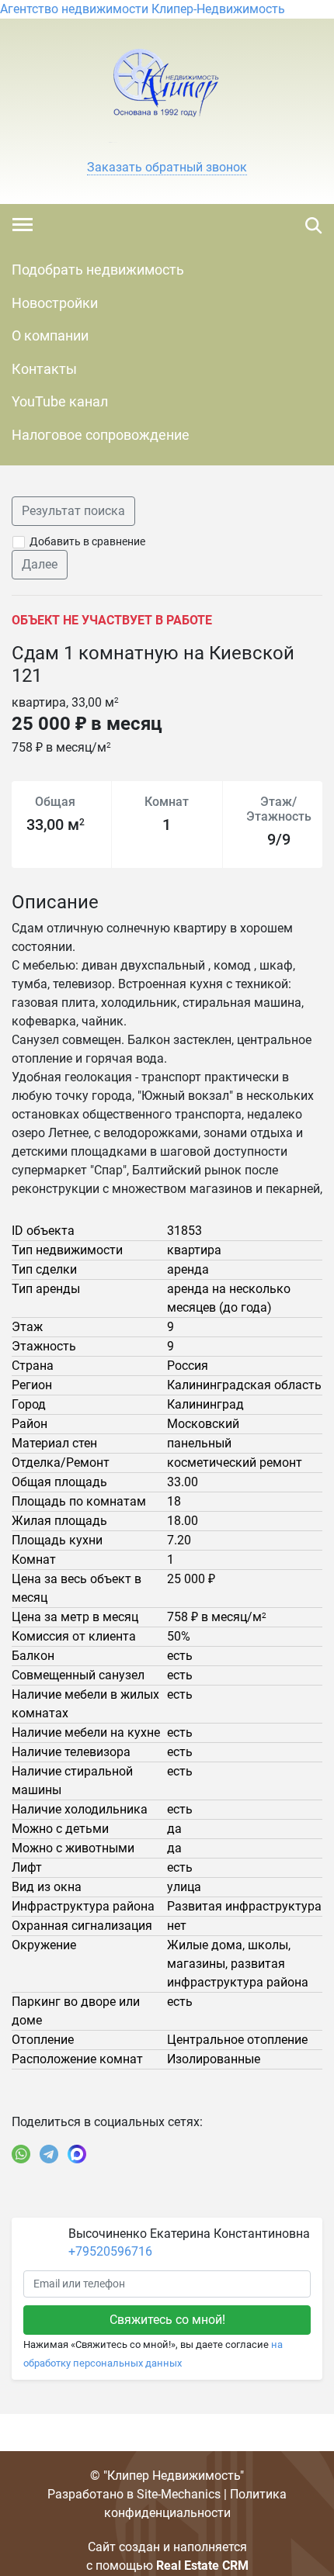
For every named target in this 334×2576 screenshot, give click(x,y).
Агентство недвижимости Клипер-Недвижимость (143, 9)
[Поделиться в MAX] (77, 2154)
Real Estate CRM (202, 2566)
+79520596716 (110, 2251)
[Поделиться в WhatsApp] (21, 2154)
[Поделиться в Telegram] (49, 2154)
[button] (167, 168)
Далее (40, 564)
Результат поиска (73, 511)
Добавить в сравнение (87, 541)
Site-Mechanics (179, 2494)
